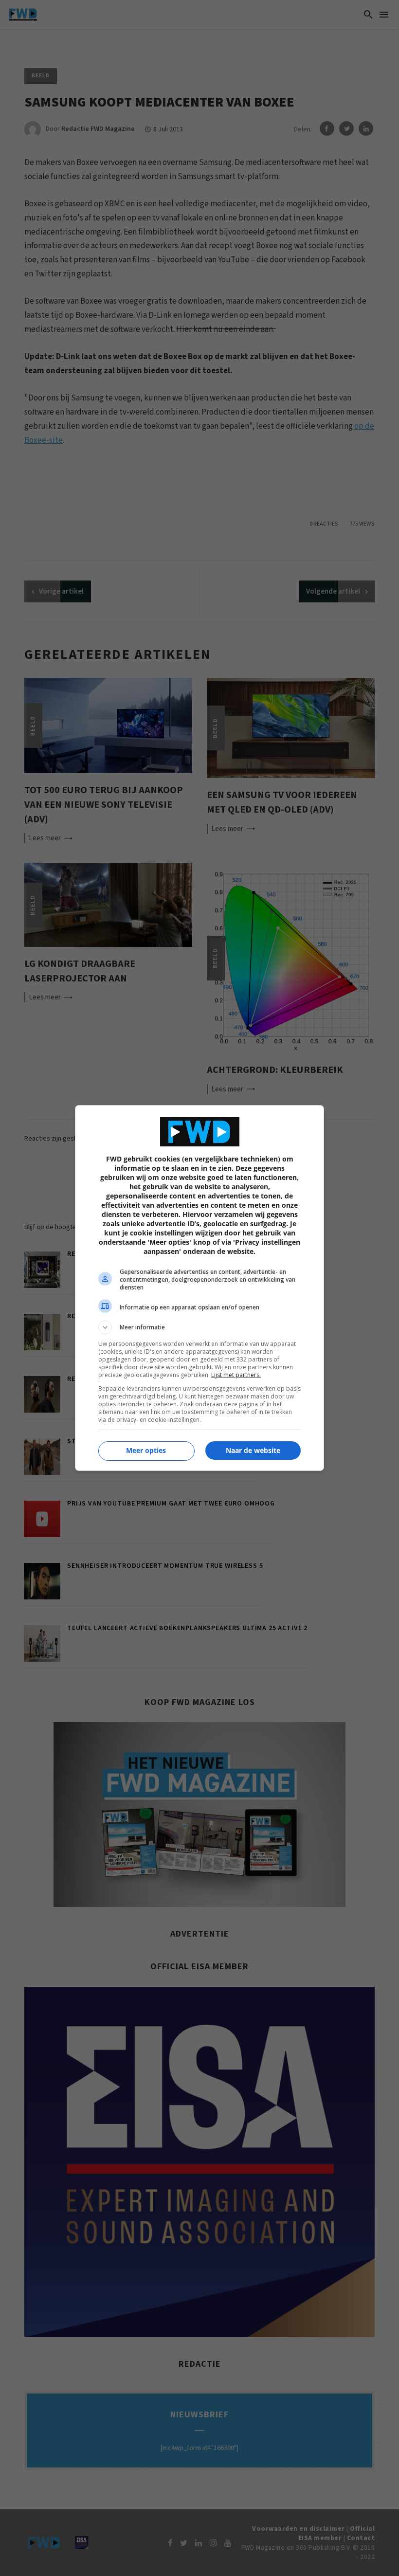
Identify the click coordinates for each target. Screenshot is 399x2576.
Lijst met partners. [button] (236, 1375)
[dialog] (199, 1288)
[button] (199, 1327)
